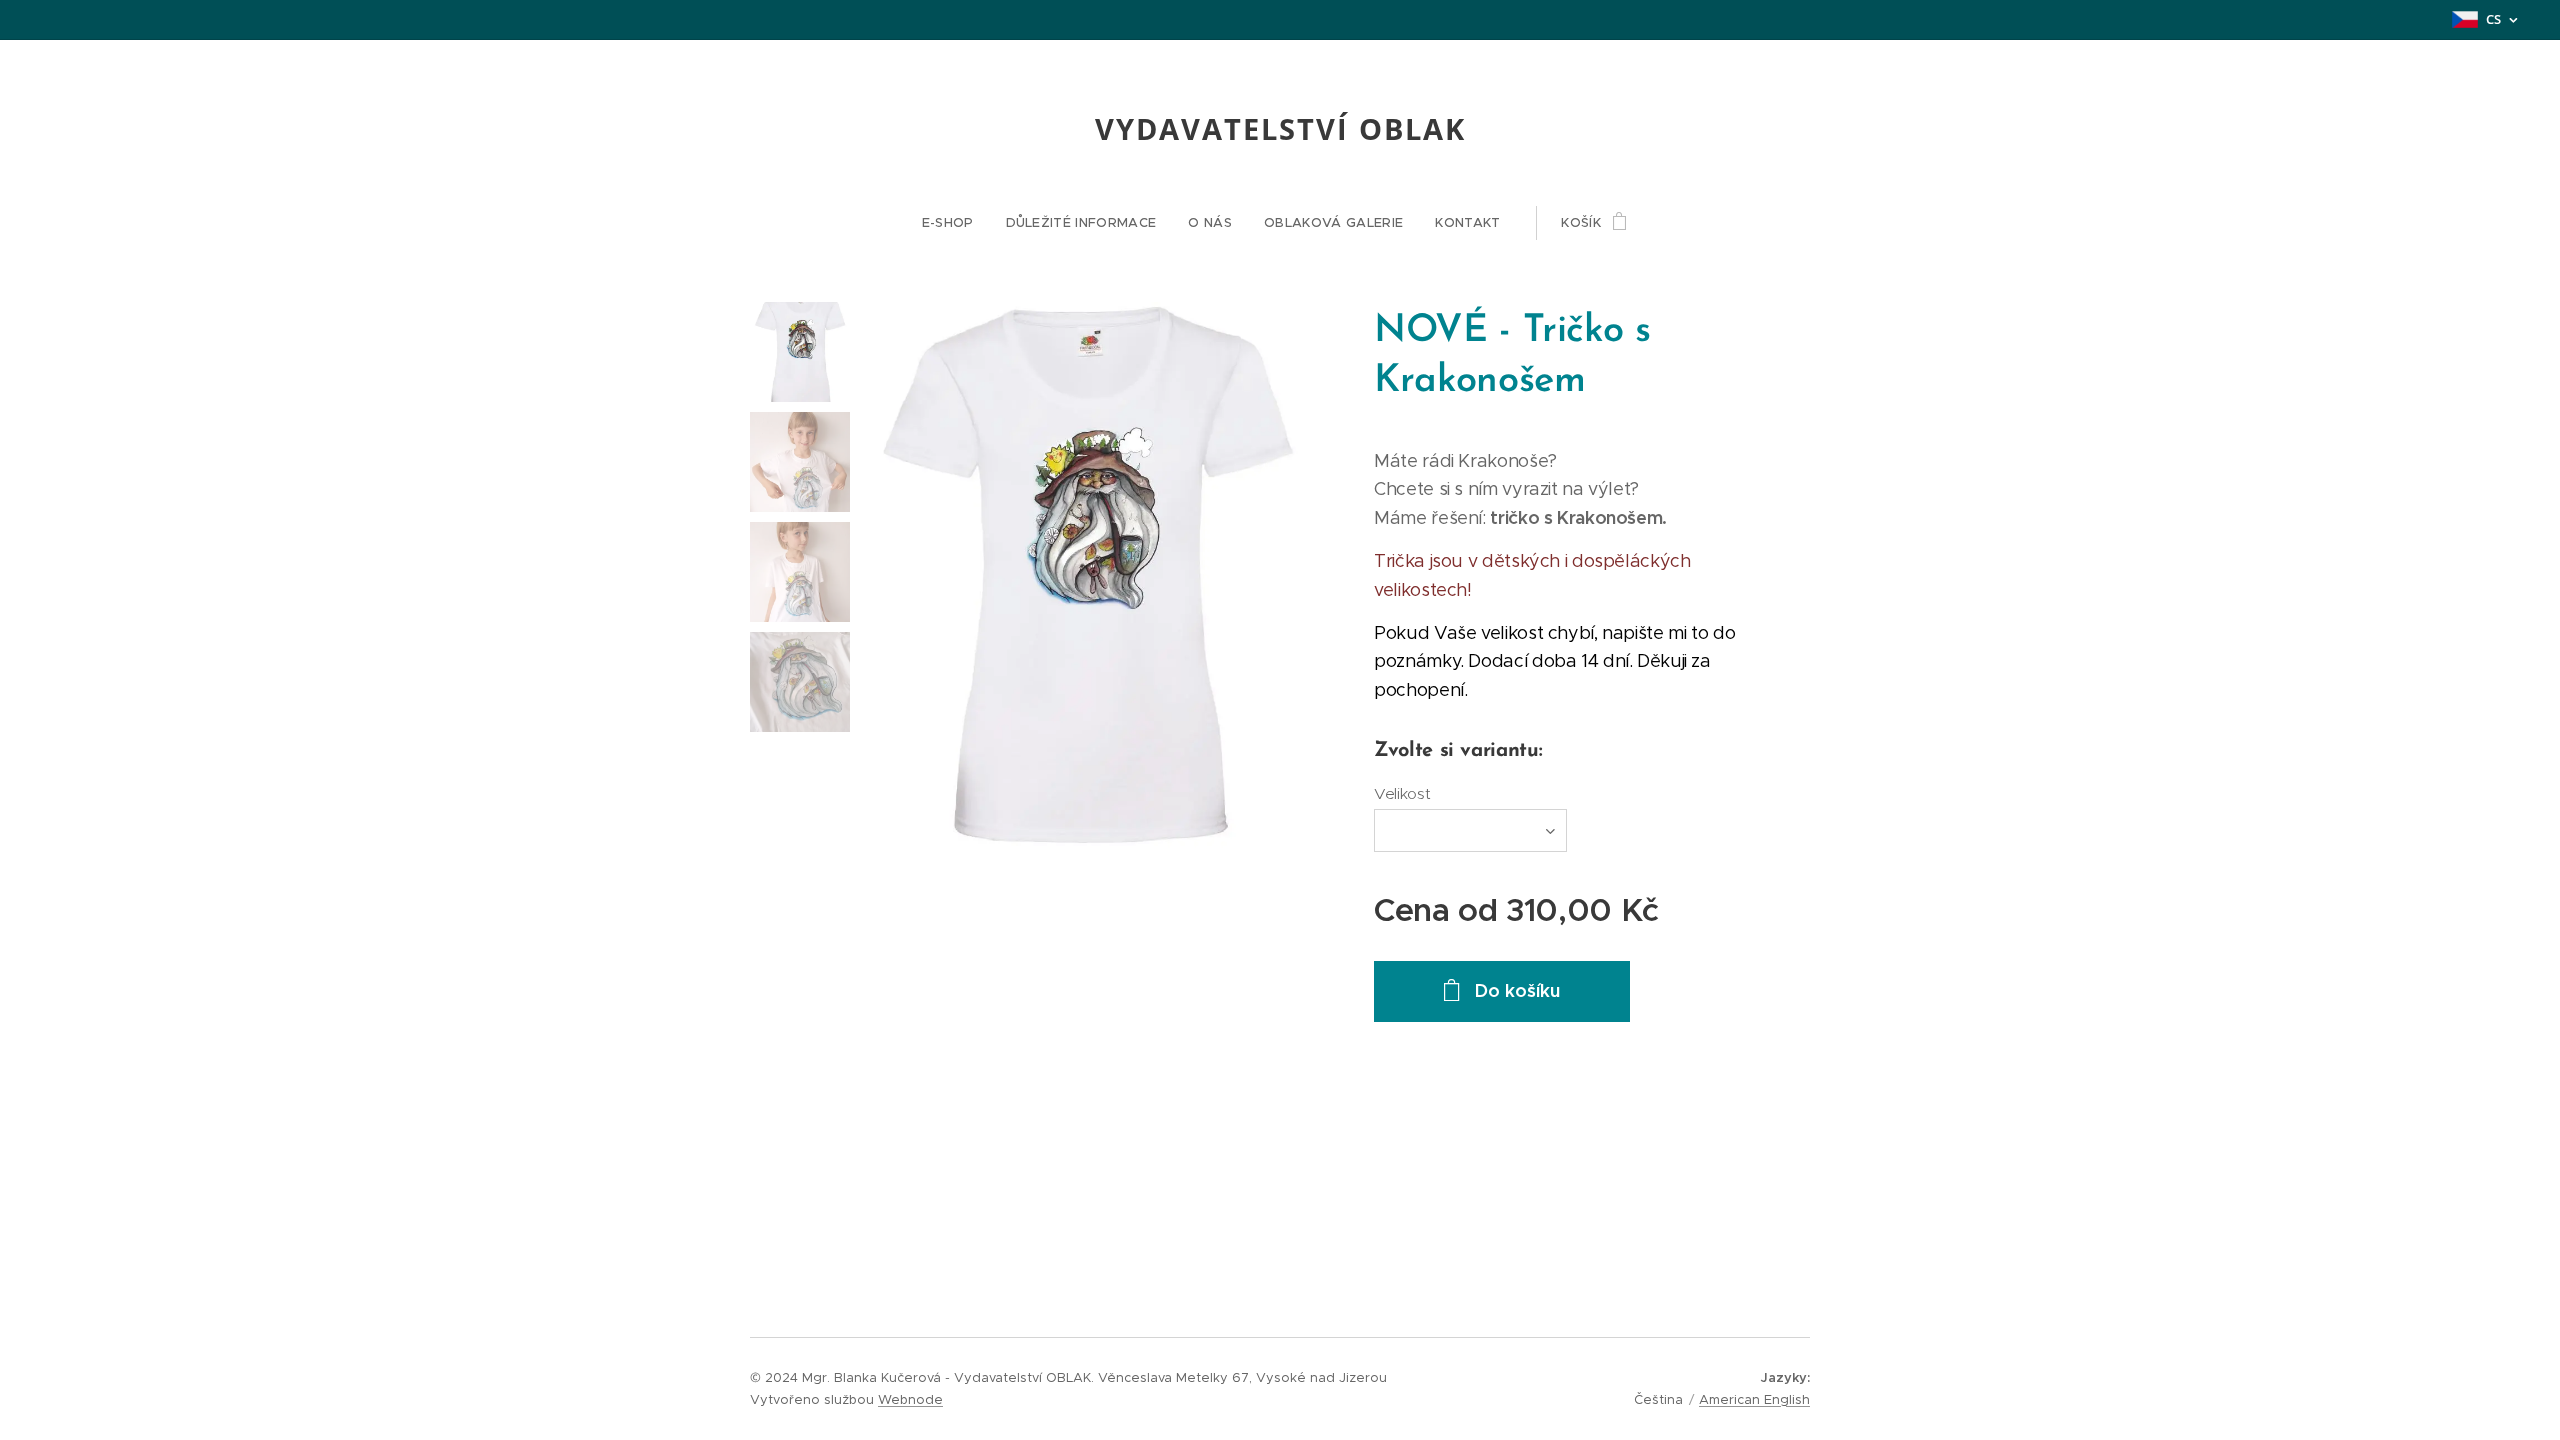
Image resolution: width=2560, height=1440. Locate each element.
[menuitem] (956, 223)
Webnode (910, 1399)
